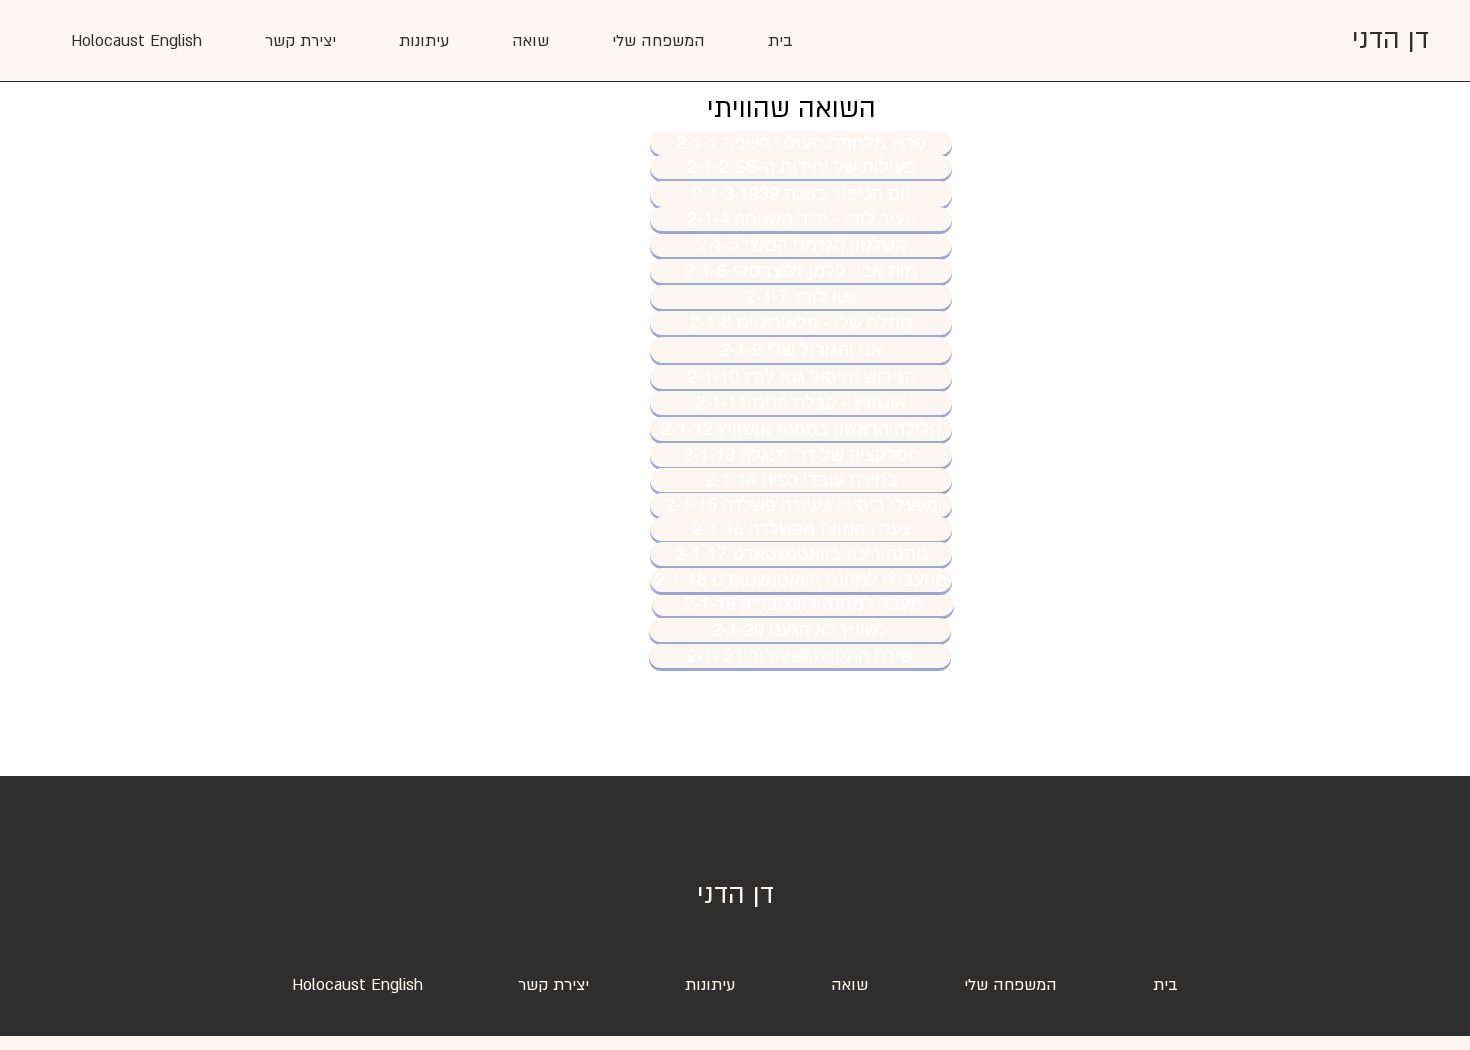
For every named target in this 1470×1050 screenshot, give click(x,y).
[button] (423, 41)
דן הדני (1390, 40)
